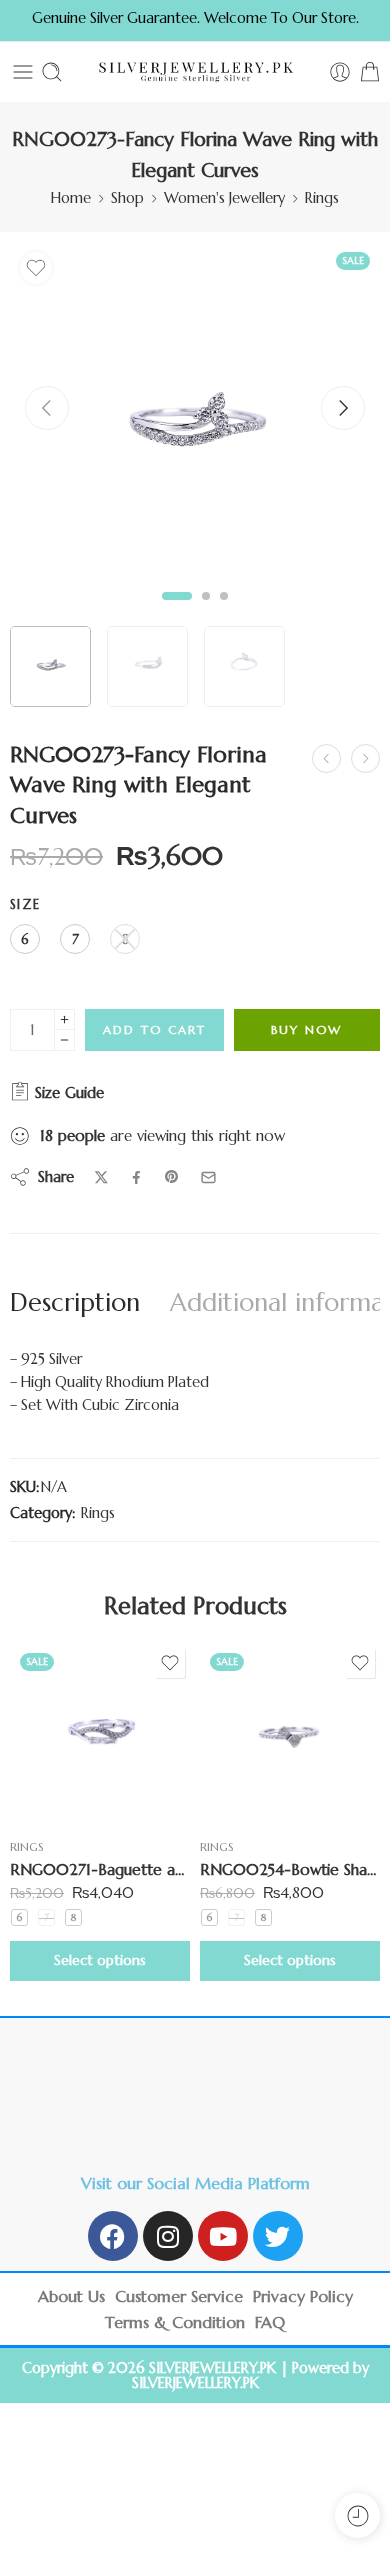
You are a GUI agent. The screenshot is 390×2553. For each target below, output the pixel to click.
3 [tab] (224, 611)
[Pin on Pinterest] (172, 1177)
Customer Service (179, 2296)
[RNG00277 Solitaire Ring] (365, 758)
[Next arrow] (343, 408)
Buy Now (306, 1029)
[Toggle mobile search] (52, 72)
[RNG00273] (195, 427)
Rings (322, 198)
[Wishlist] (36, 268)
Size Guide (67, 1092)
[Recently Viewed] (357, 2515)
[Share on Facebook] (136, 1177)
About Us (71, 2296)
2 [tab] (206, 611)
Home (71, 198)
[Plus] (64, 1019)
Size (25, 904)
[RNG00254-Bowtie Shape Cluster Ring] (290, 1733)
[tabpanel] (195, 432)
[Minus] (64, 1040)
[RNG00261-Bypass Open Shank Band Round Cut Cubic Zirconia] (326, 758)
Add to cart (154, 1029)
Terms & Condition (175, 2322)
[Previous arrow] (47, 408)
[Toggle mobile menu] (23, 72)
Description (75, 1302)
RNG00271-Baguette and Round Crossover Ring (100, 1869)
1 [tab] (177, 611)
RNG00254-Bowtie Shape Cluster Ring (290, 1869)
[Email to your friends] (208, 1177)
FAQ (270, 2322)
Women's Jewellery (224, 198)
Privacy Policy (303, 2296)
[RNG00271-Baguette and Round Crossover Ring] (100, 1733)
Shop (127, 198)
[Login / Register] (340, 72)
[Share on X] (101, 1177)
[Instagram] (168, 2236)
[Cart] (370, 72)
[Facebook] (113, 2236)
